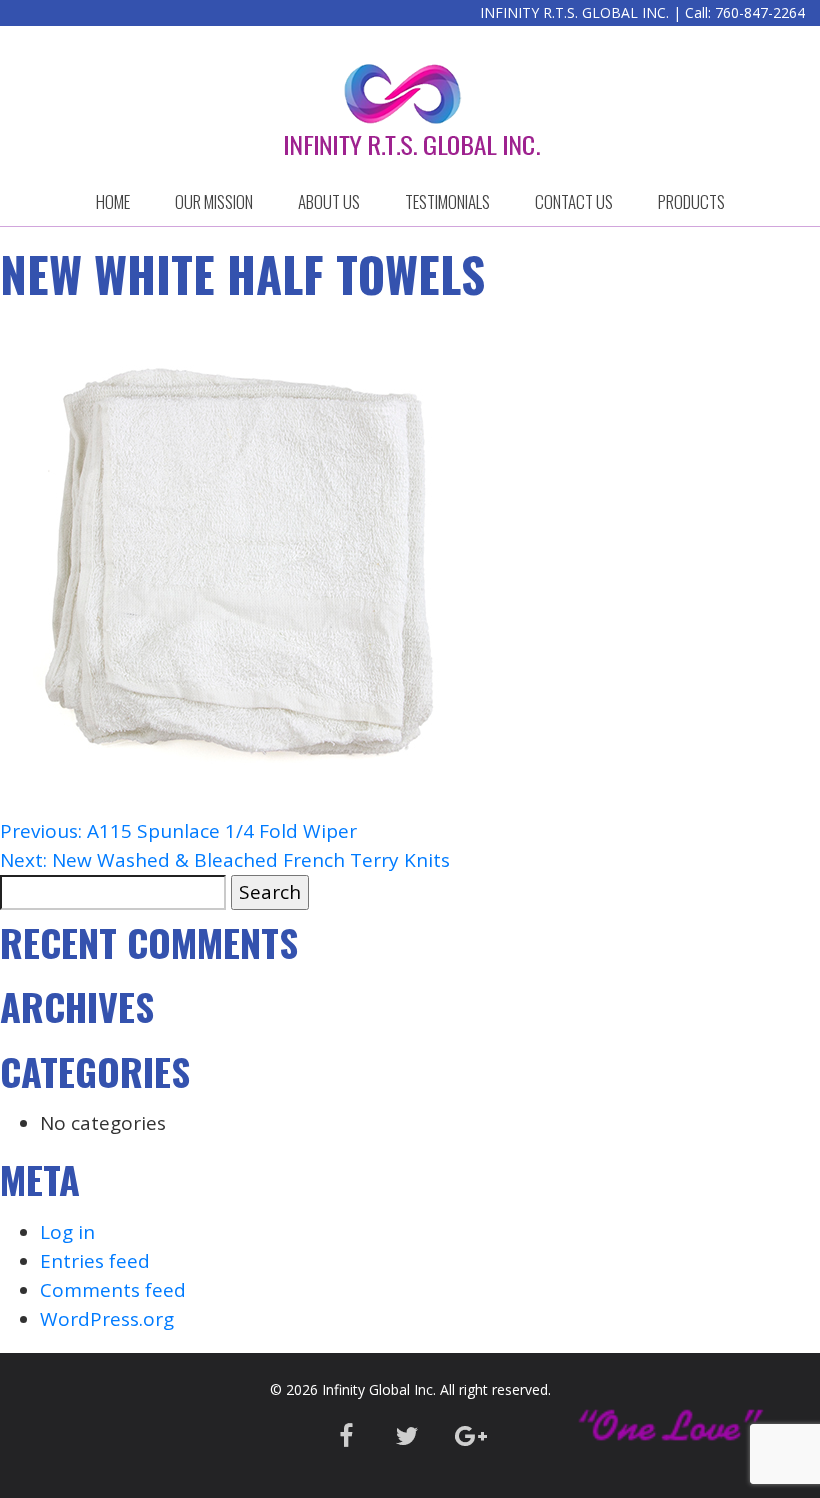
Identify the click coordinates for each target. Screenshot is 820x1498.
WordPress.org (107, 1319)
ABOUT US (329, 201)
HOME (113, 201)
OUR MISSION (214, 201)
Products (691, 201)
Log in (67, 1232)
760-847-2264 (760, 12)
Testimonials (447, 201)
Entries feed (95, 1261)
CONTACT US (574, 201)
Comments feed (113, 1290)
